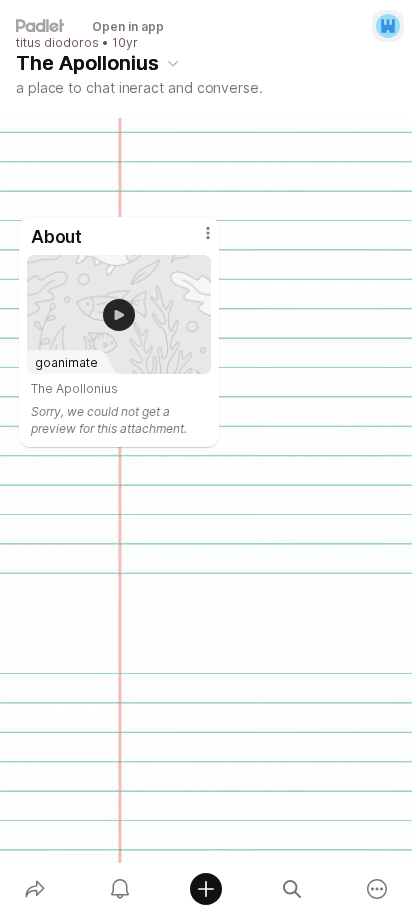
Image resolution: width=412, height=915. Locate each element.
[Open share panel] (35, 889)
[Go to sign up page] (388, 26)
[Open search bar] (292, 889)
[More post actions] (195, 241)
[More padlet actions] (377, 889)
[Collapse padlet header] (173, 63)
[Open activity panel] (121, 889)
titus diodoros (57, 43)
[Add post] (206, 889)
